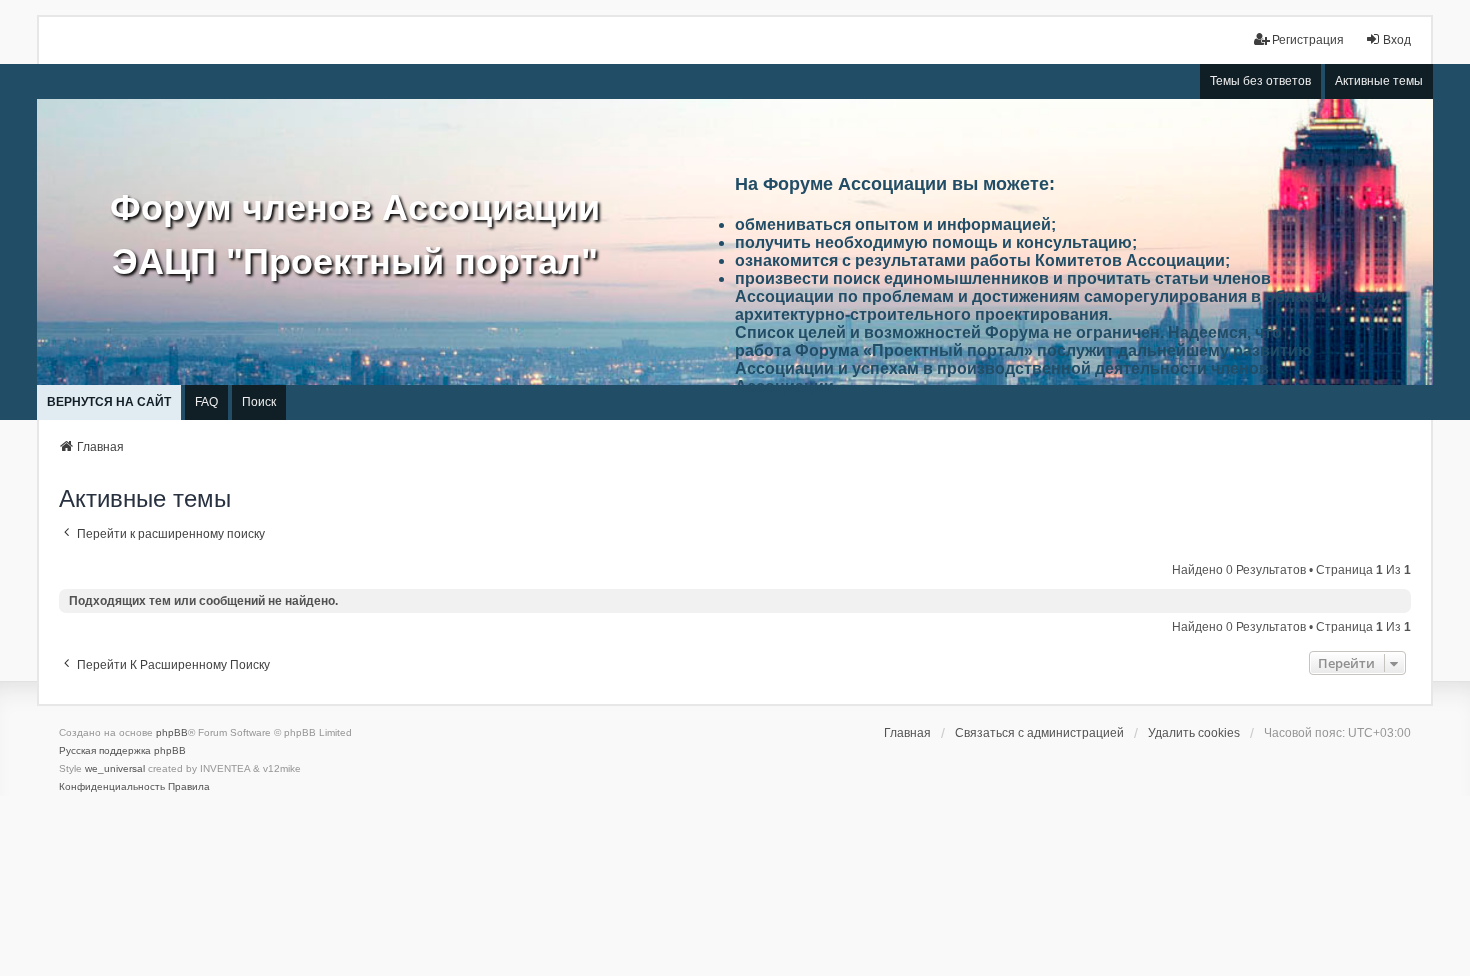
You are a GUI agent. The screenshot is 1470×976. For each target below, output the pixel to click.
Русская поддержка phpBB (122, 750)
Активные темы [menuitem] (1379, 81)
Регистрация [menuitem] (1308, 40)
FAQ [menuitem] (206, 402)
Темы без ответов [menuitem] (1260, 81)
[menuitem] (112, 787)
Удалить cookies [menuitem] (1194, 733)
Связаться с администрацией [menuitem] (1039, 733)
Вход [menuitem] (1397, 40)
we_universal (115, 768)
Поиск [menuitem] (259, 402)
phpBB (172, 732)
